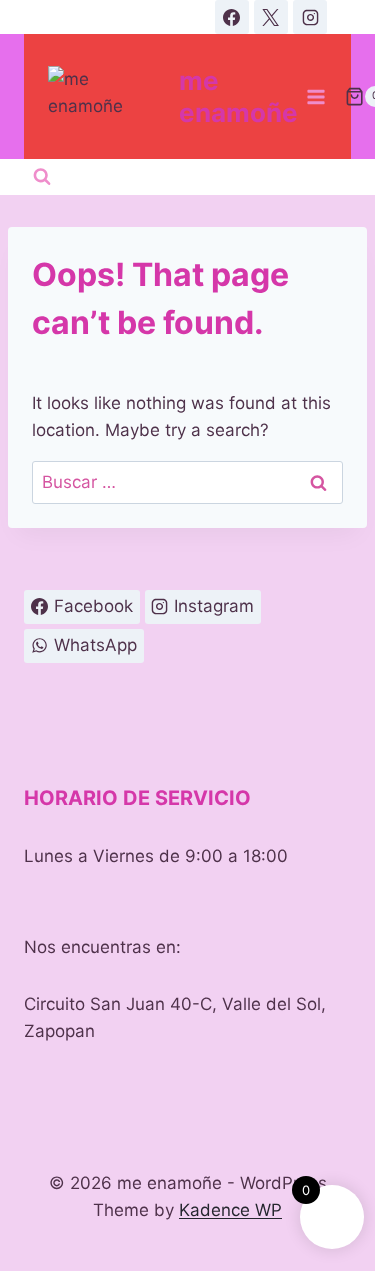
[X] (271, 17)
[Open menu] (316, 96)
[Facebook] (232, 17)
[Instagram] (310, 17)
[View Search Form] (42, 177)
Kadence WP (230, 1210)
